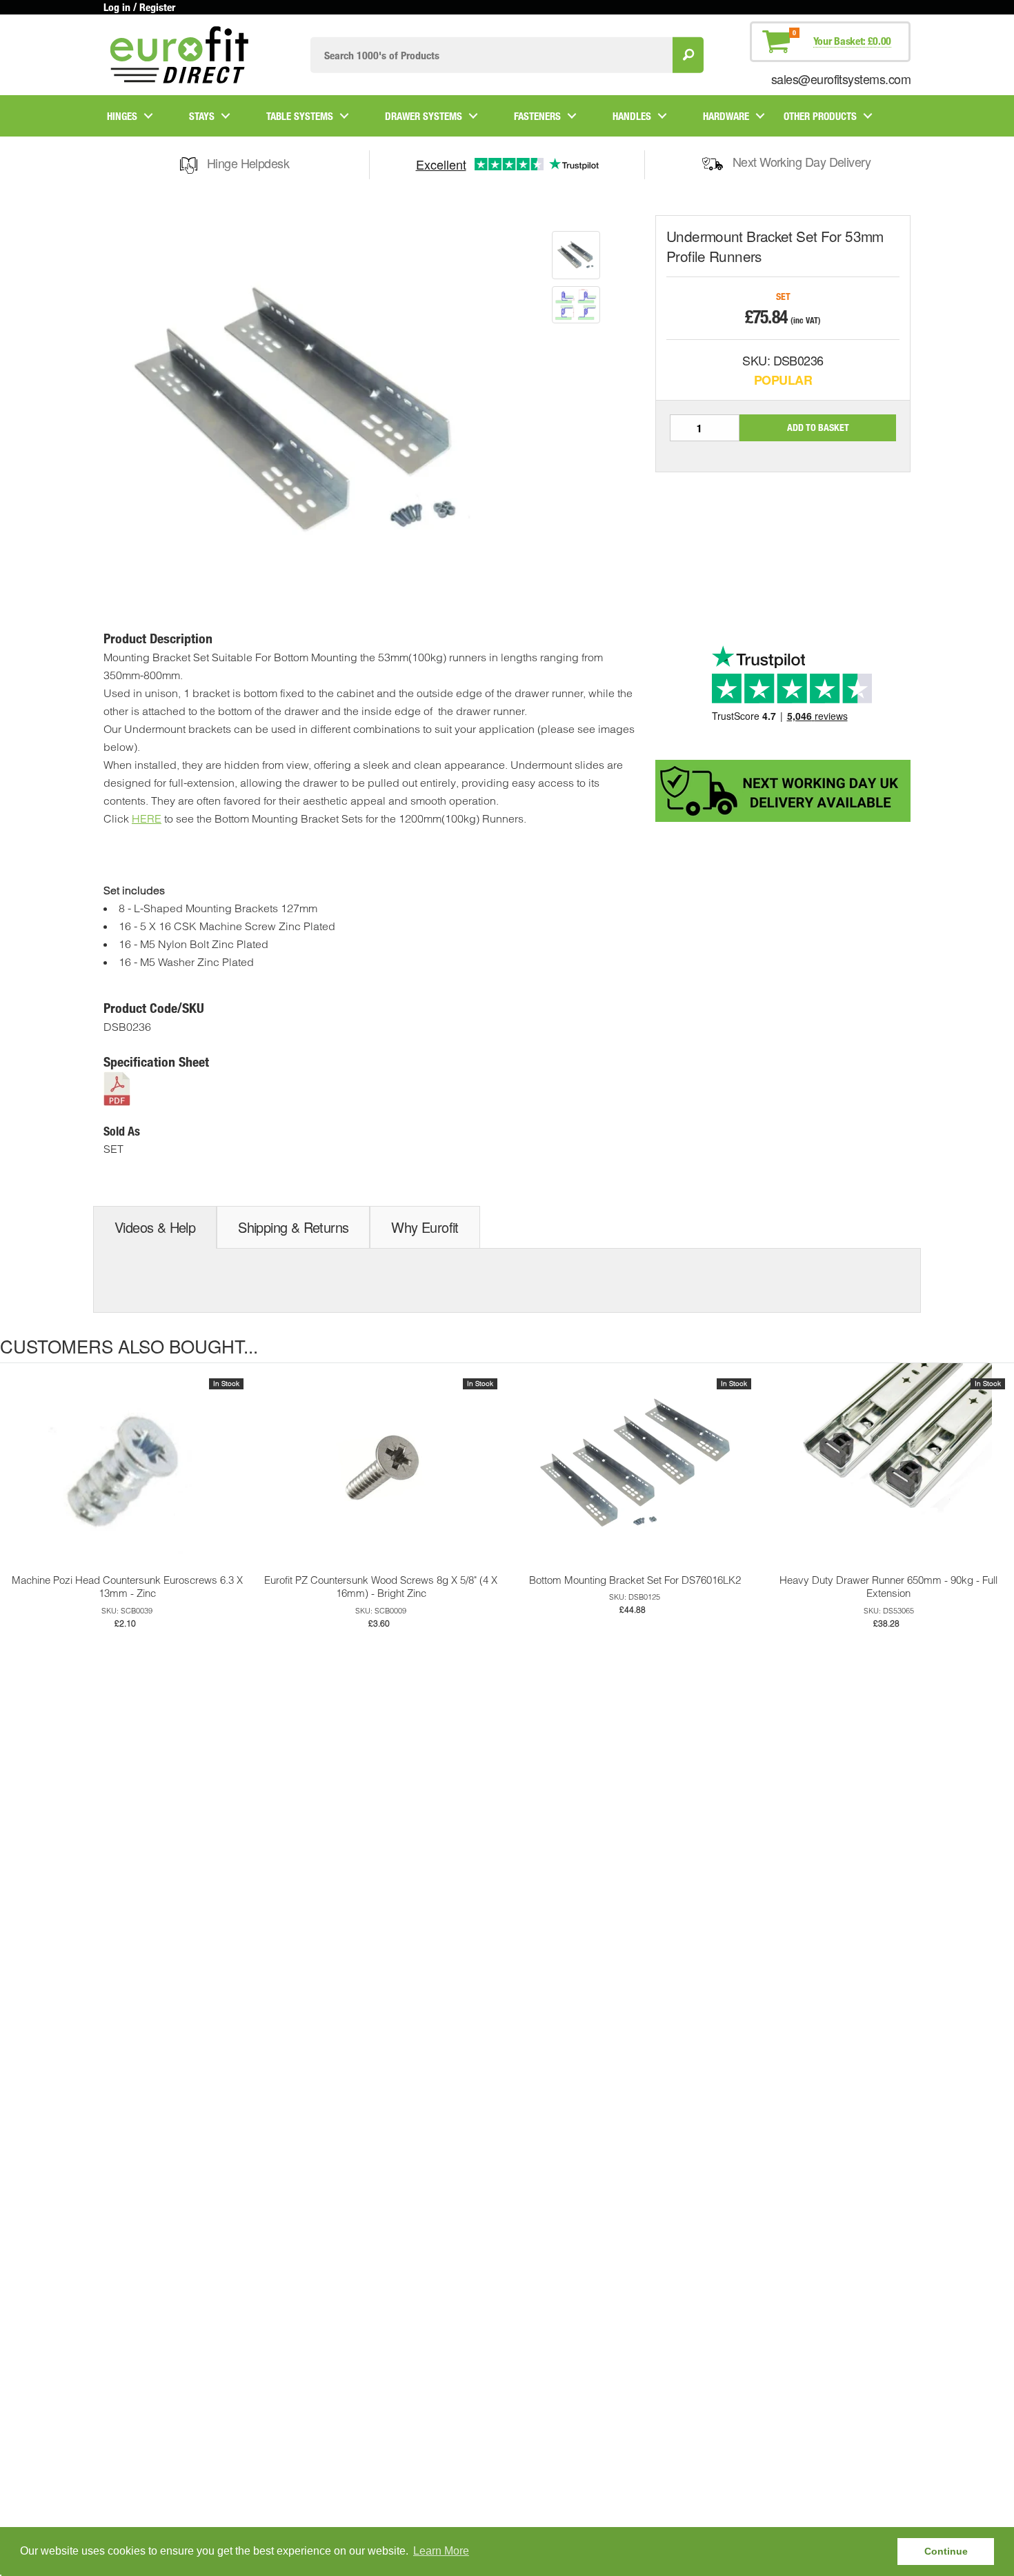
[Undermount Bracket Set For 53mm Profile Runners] (576, 255)
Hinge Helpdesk (248, 163)
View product (127, 1481)
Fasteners (537, 116)
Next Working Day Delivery (802, 161)
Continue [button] (946, 2551)
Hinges (122, 116)
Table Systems (300, 116)
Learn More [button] (441, 2551)
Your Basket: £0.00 (852, 41)
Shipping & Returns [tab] (293, 1227)
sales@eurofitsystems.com (841, 79)
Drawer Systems (424, 116)
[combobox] (491, 55)
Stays (202, 116)
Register (157, 7)
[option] (576, 255)
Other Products (820, 116)
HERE (147, 818)
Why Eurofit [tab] (425, 1227)
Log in (117, 7)
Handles (632, 116)
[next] (1000, 1496)
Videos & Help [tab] (155, 1227)
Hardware (726, 116)
